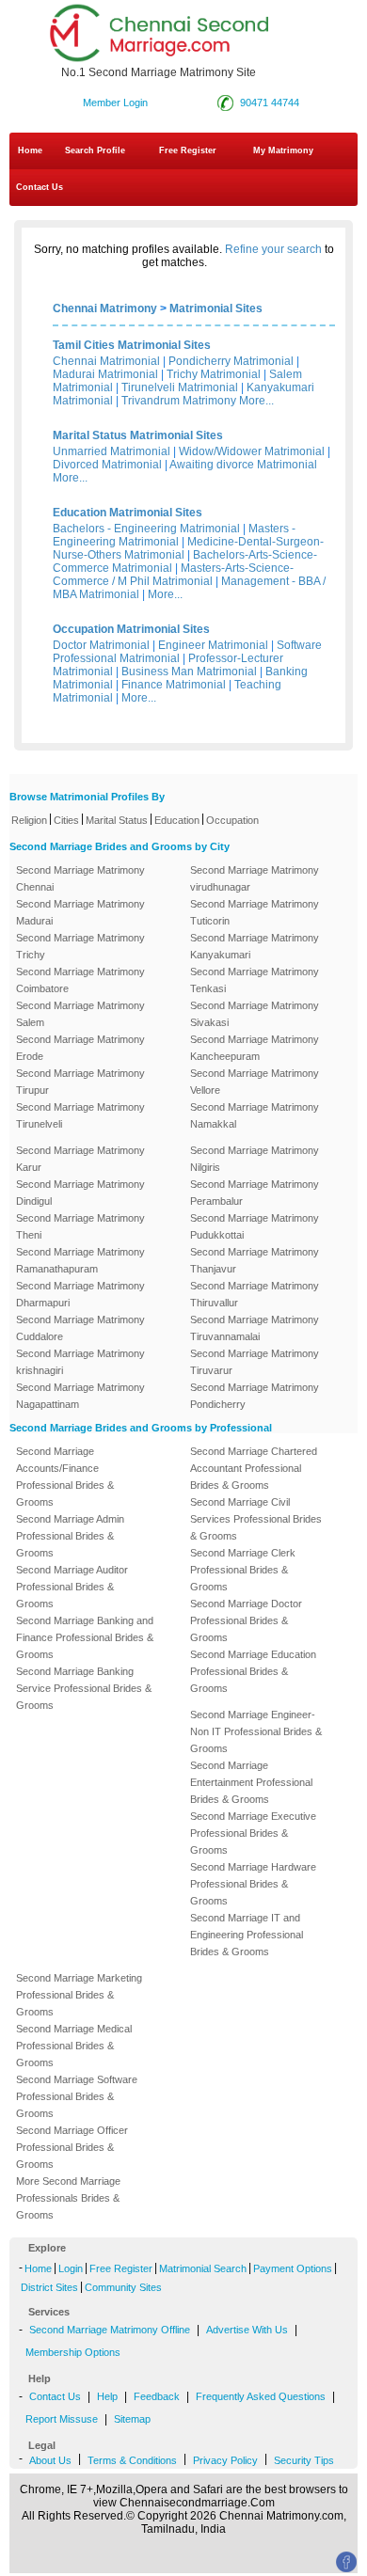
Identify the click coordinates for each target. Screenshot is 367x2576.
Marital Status (117, 820)
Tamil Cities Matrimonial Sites (132, 345)
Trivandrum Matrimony (179, 401)
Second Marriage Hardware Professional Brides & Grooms (253, 1884)
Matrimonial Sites (216, 308)
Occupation (232, 820)
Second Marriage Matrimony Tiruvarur (255, 1362)
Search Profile (95, 150)
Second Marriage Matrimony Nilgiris (255, 1159)
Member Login (115, 103)
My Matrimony (283, 150)
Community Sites (123, 2287)
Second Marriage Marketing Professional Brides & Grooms (79, 1995)
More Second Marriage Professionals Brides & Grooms (68, 2198)
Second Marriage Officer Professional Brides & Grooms (72, 2147)
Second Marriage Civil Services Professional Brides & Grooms (256, 1519)
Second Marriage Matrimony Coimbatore (80, 980)
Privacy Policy (225, 2460)
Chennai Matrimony (105, 308)
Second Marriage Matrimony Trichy (80, 946)
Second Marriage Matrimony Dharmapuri (80, 1294)
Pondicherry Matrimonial (231, 361)
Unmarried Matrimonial (112, 451)
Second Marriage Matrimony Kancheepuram (255, 1048)
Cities (66, 820)
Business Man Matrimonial (189, 672)
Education (177, 820)
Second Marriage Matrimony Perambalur (255, 1193)
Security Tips (304, 2460)
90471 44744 (270, 103)
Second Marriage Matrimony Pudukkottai (255, 1226)
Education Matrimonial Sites (128, 513)
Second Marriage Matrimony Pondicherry (255, 1396)
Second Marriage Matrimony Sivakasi (255, 1014)
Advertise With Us (247, 2330)
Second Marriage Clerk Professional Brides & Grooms (243, 1570)
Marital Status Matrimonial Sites (138, 435)
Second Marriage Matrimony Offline (110, 2330)
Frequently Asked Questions (261, 2396)
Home (30, 150)
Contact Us (38, 187)
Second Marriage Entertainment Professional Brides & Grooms (251, 1782)
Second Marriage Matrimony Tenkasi (255, 980)
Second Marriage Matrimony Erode (80, 1048)
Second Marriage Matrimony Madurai (80, 912)
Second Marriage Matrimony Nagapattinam (80, 1396)
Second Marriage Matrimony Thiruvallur (255, 1294)
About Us (50, 2460)
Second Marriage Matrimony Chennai (80, 878)
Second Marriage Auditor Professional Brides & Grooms (72, 1587)
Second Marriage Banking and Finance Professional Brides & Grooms (85, 1637)
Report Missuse (62, 2419)
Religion (29, 820)
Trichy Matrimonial (214, 374)
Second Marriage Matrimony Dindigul (80, 1193)
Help (107, 2396)
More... (256, 401)
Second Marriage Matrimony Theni (80, 1226)
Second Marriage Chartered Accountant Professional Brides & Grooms (254, 1468)
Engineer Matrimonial (213, 645)
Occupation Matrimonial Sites (131, 629)
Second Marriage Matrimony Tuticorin (255, 912)
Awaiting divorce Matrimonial (243, 465)
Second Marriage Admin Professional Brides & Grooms (70, 1536)
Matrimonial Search (203, 2268)
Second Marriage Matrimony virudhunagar (255, 878)
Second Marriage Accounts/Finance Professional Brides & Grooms (65, 1477)
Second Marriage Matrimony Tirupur (80, 1082)
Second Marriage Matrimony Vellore (255, 1082)
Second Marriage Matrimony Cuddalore (80, 1328)
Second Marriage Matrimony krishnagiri (80, 1362)
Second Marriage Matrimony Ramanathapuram (80, 1260)
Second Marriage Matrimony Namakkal (255, 1115)
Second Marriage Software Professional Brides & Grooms (77, 2096)
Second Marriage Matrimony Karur (80, 1159)
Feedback (157, 2396)
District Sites (49, 2287)
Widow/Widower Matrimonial (252, 451)
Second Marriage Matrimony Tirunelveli (80, 1115)
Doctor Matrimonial (101, 645)
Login (71, 2268)
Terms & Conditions (132, 2460)
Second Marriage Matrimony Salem (80, 1014)
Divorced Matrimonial (107, 465)
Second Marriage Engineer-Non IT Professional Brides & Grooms (256, 1731)
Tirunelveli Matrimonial (180, 387)
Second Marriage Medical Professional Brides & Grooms (74, 2046)
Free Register (188, 150)
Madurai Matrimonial (105, 374)
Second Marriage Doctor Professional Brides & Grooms (246, 1620)
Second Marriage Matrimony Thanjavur (255, 1260)
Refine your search (273, 249)
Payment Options (293, 2268)
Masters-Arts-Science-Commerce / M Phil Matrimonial (173, 575)
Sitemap (132, 2419)
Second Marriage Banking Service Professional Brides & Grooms (84, 1688)
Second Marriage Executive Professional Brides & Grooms (253, 1833)
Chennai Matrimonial (106, 361)
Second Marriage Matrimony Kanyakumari (255, 946)
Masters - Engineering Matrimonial (174, 535)
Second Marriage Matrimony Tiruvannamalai (255, 1328)
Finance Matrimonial (174, 685)
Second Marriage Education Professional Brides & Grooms (253, 1671)
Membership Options (73, 2352)
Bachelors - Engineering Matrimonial (146, 529)
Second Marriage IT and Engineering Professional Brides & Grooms (247, 1935)
